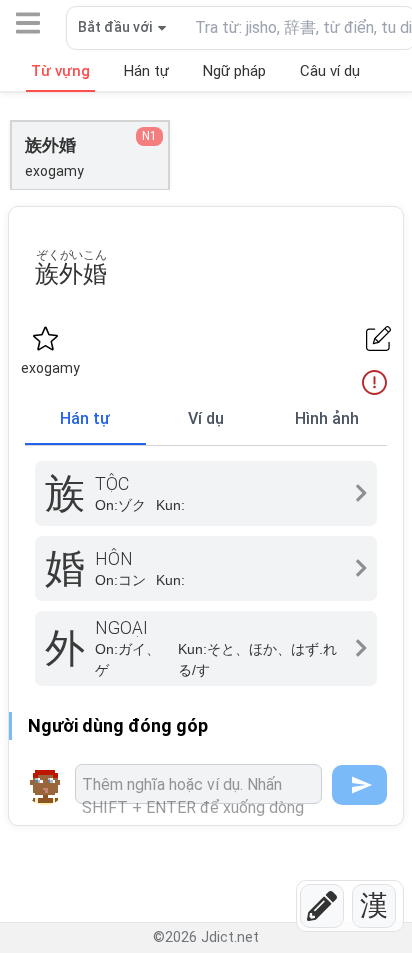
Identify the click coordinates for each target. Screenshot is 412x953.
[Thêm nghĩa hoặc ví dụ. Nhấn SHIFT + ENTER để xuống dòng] (198, 784)
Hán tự (85, 418)
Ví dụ (206, 418)
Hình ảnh (327, 418)
